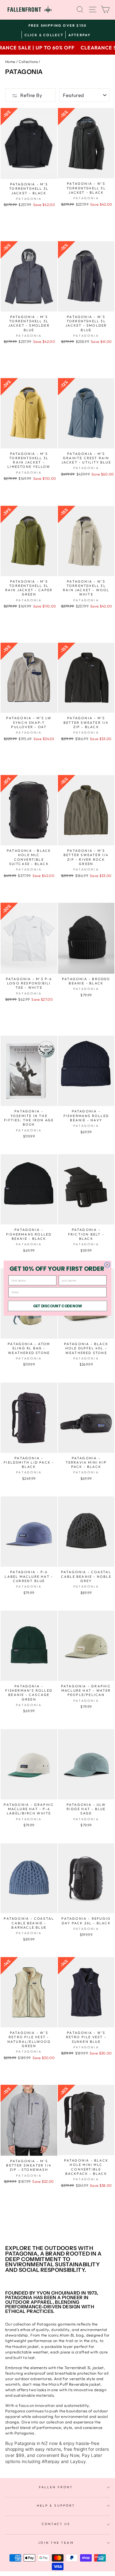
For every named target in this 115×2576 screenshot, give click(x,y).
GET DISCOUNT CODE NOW (58, 1306)
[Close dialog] (107, 1265)
